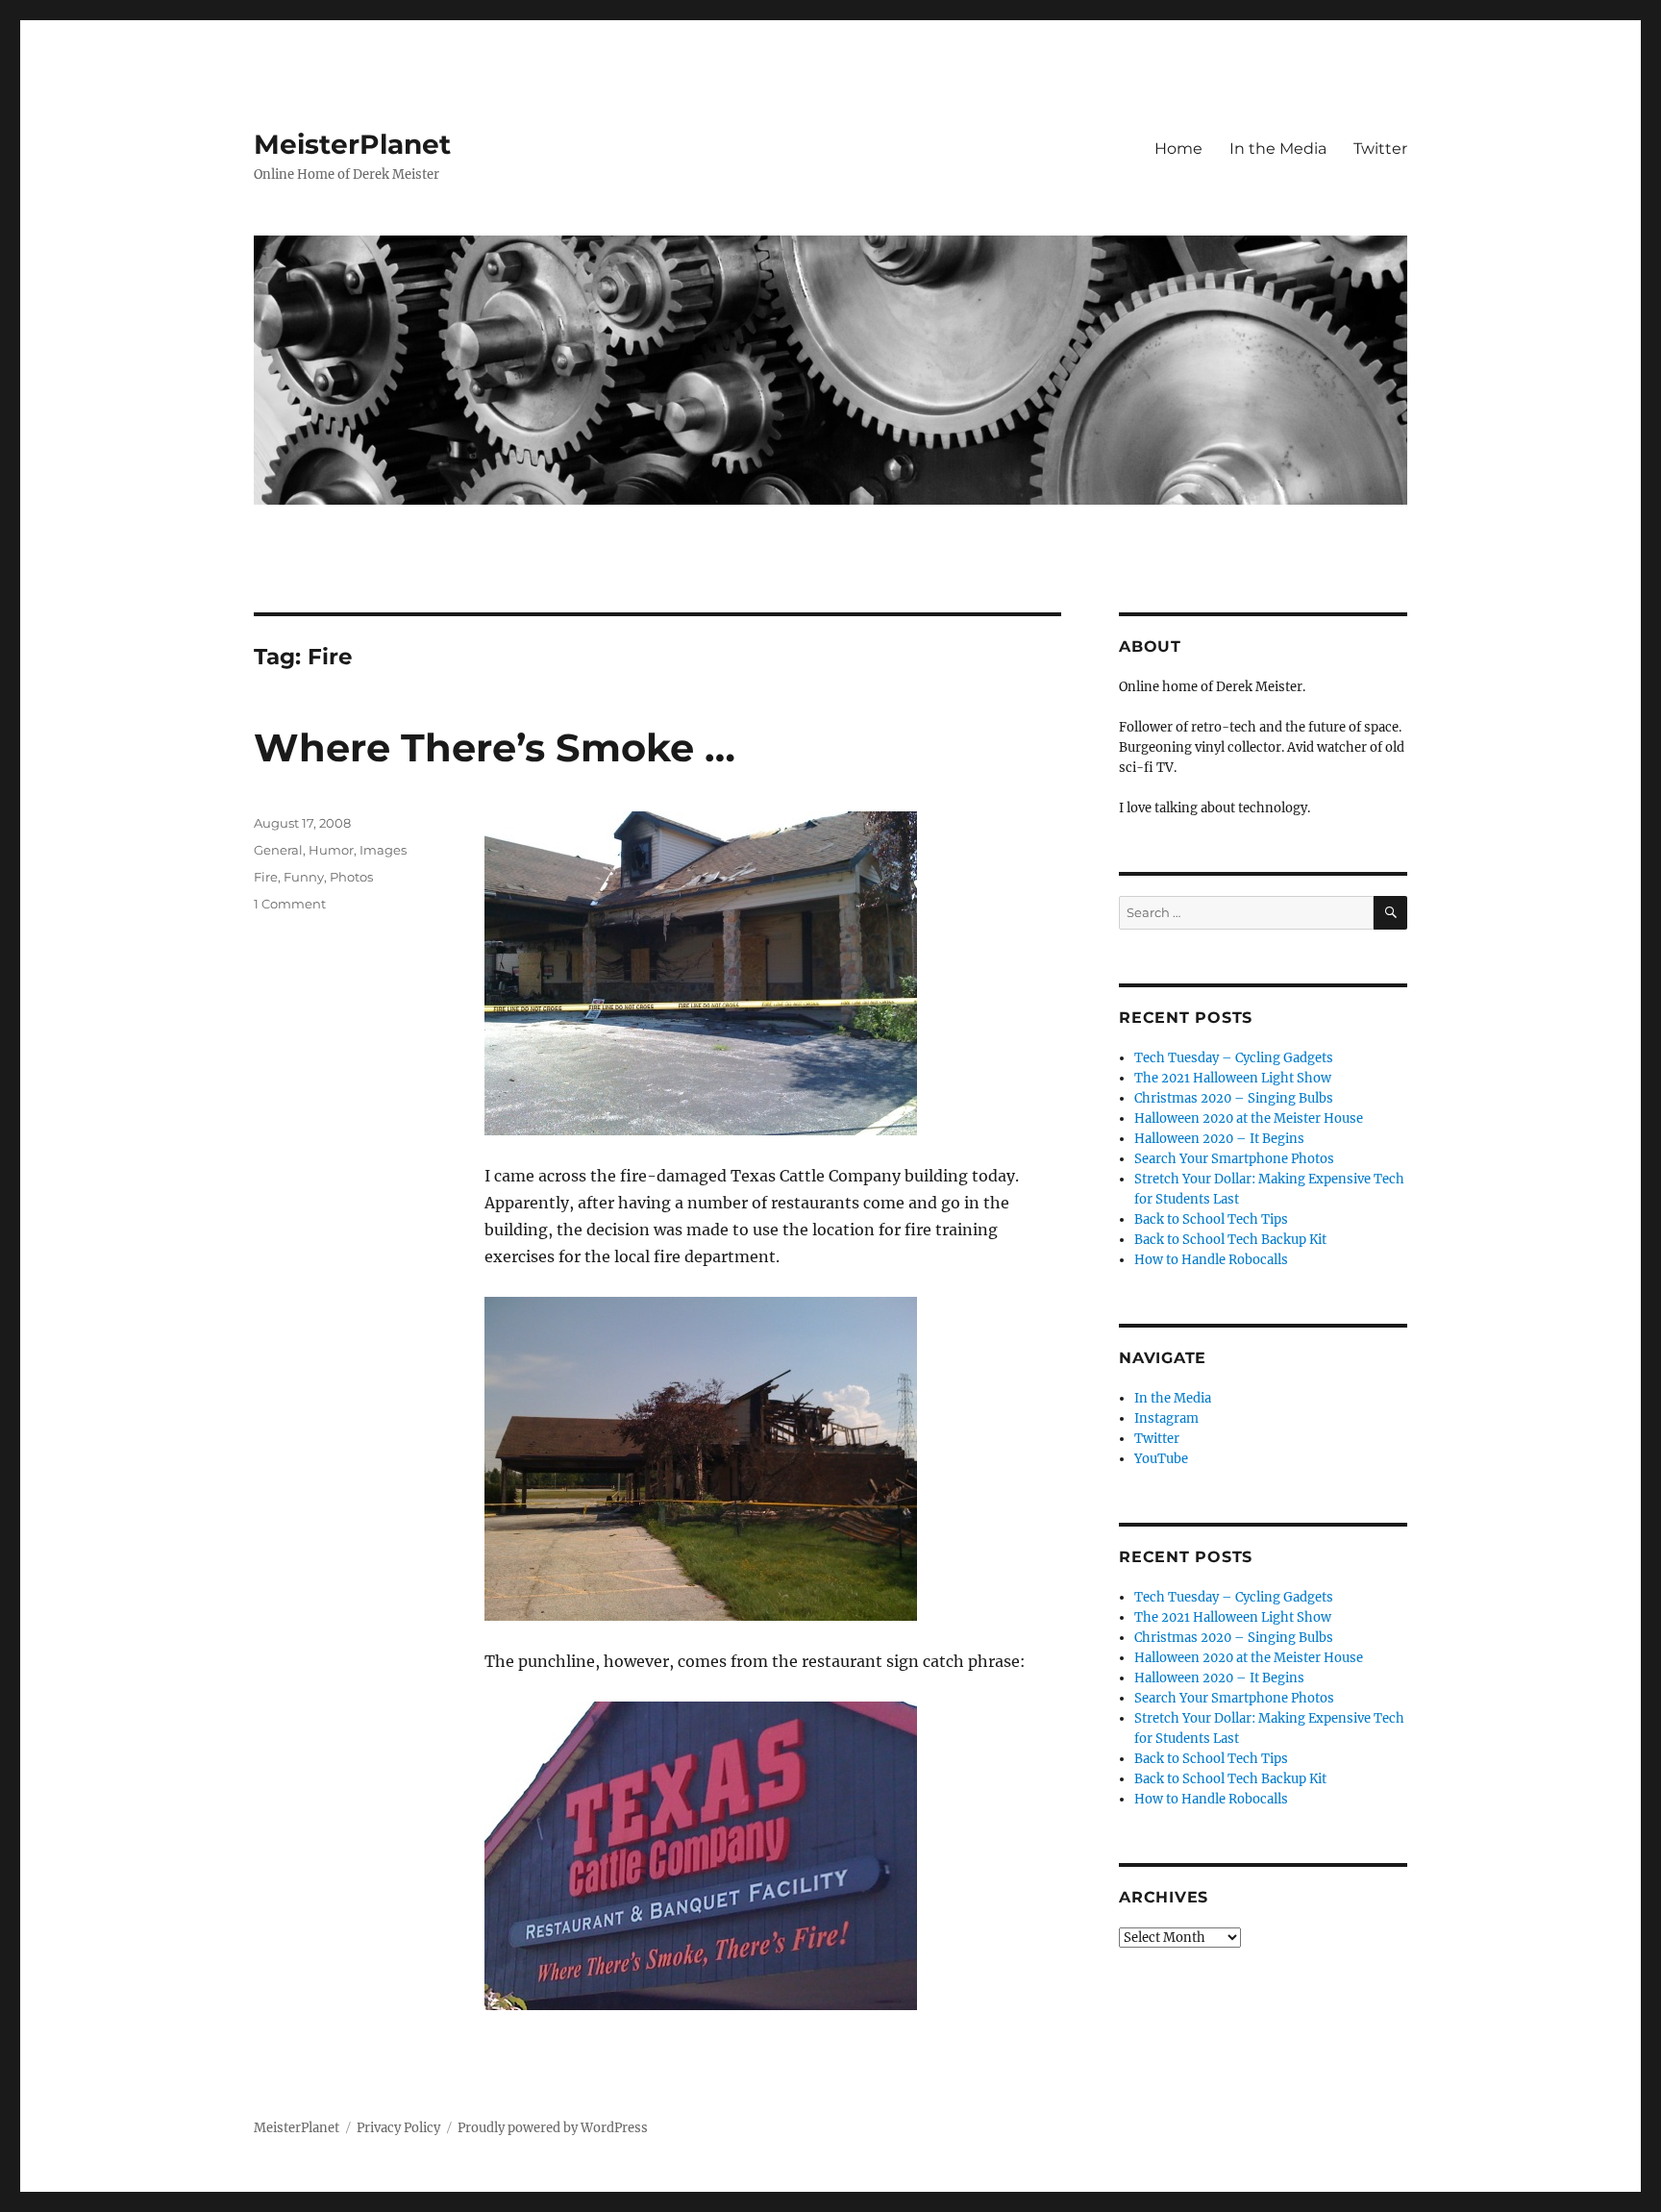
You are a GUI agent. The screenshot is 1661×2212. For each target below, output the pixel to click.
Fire (266, 877)
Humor (331, 850)
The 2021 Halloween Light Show (1233, 1078)
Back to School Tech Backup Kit (1230, 1240)
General (278, 850)
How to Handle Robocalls (1211, 1260)
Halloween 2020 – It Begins (1219, 1139)
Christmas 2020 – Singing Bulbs (1234, 1098)
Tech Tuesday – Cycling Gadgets (1234, 1058)
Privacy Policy (398, 2128)
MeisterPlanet (352, 144)
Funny (304, 877)
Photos (351, 877)
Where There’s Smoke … (495, 747)
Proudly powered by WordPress (553, 2128)
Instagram (1166, 1418)
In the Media (1278, 149)
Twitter (1380, 149)
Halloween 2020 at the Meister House (1249, 1118)
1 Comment (290, 904)
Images (383, 850)
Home (1178, 149)
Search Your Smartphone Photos (1234, 1159)
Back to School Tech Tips (1211, 1219)
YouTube (1161, 1459)
